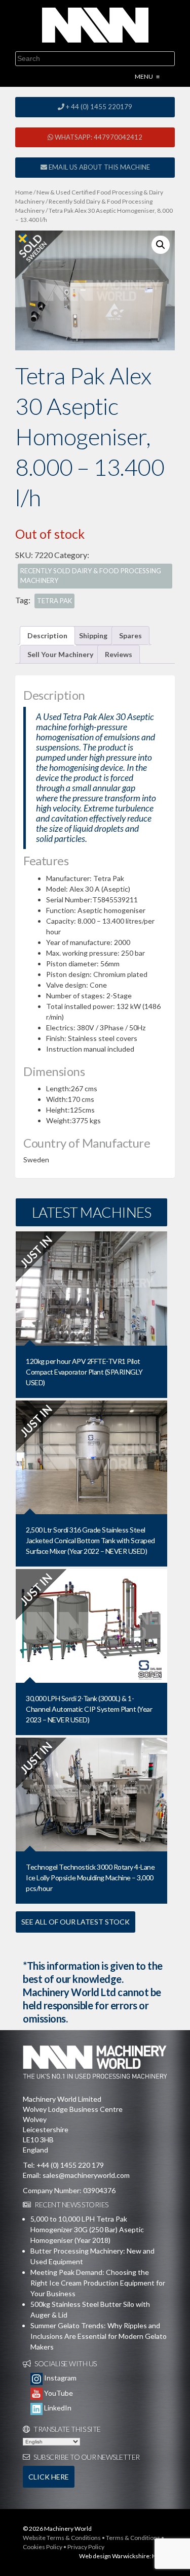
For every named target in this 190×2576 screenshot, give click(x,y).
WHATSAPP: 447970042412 (98, 137)
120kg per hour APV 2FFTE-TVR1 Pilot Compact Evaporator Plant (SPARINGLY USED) (84, 1372)
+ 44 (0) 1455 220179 (98, 107)
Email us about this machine (99, 167)
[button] (161, 245)
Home (24, 192)
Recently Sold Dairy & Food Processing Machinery (91, 576)
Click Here (49, 2477)
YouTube (58, 2393)
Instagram (60, 2378)
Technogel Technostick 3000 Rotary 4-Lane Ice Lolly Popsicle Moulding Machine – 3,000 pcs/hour (90, 1878)
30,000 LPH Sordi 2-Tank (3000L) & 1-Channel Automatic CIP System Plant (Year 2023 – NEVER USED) (89, 1709)
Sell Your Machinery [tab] (60, 654)
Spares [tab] (130, 635)
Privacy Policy (86, 2547)
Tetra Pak (54, 601)
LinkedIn (57, 2408)
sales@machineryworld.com (86, 2175)
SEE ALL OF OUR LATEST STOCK (75, 1922)
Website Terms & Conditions (62, 2538)
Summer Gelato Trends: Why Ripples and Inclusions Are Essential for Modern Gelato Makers (99, 2336)
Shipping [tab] (93, 635)
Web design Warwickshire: (115, 2556)
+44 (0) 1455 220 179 (70, 2165)
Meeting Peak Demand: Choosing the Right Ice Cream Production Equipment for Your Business (98, 2283)
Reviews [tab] (119, 654)
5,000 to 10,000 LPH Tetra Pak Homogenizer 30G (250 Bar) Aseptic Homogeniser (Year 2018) (87, 2229)
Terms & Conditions (133, 2538)
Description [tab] (47, 635)
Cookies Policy (43, 2547)
